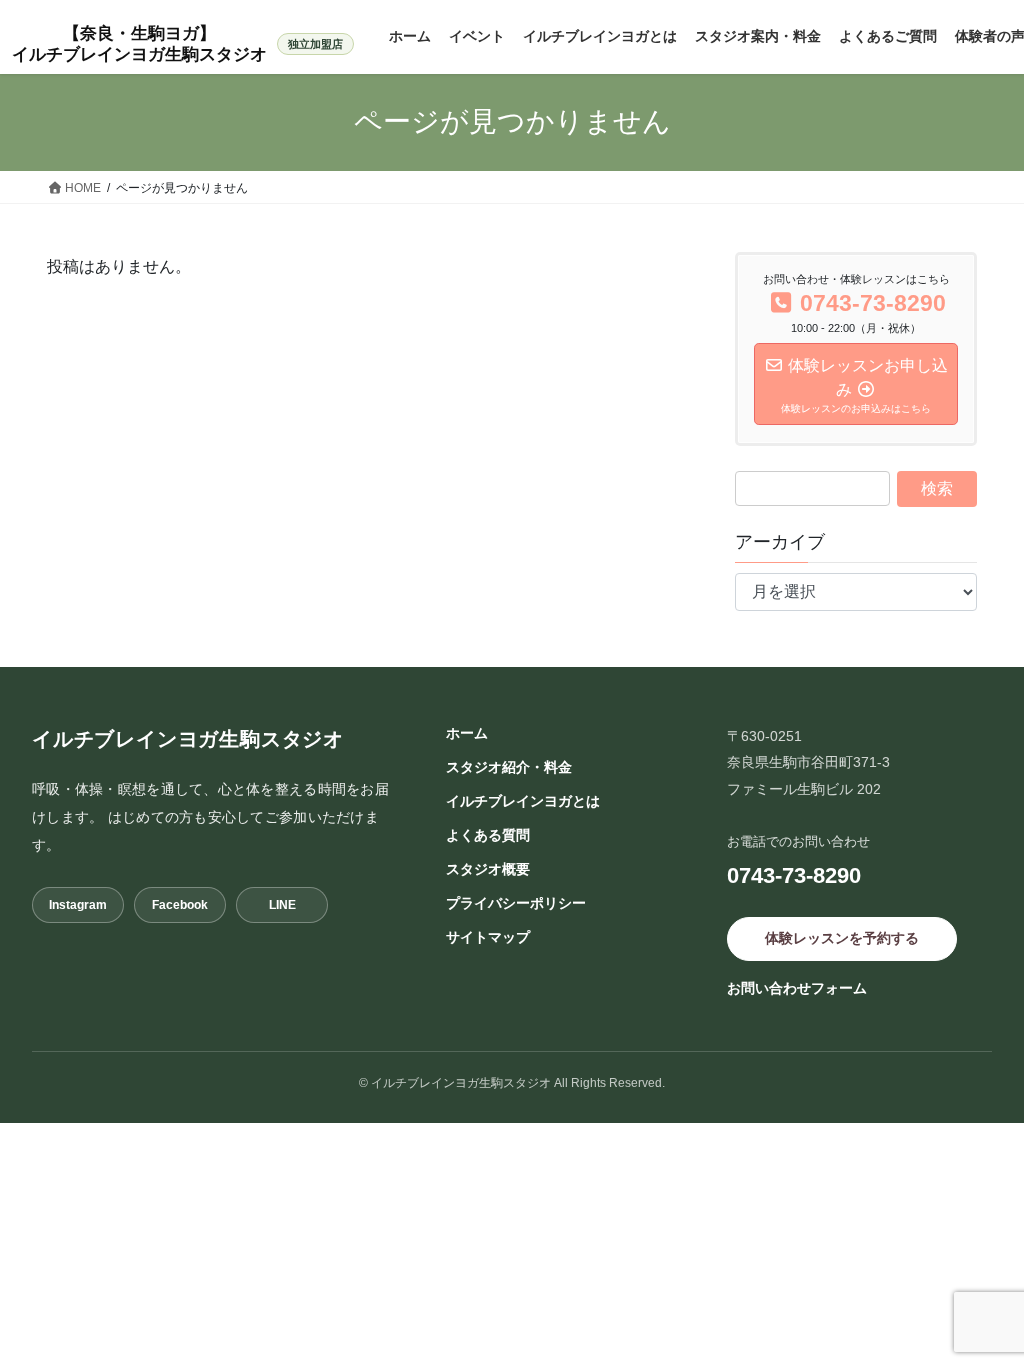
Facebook (180, 905)
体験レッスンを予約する (842, 938)
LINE (282, 905)
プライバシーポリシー (516, 903)
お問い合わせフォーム (797, 988)
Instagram (78, 905)
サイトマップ (488, 937)
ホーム (467, 733)
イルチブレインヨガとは (523, 801)
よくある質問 (488, 835)
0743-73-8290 (794, 875)
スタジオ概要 (488, 869)
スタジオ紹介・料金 (509, 767)
